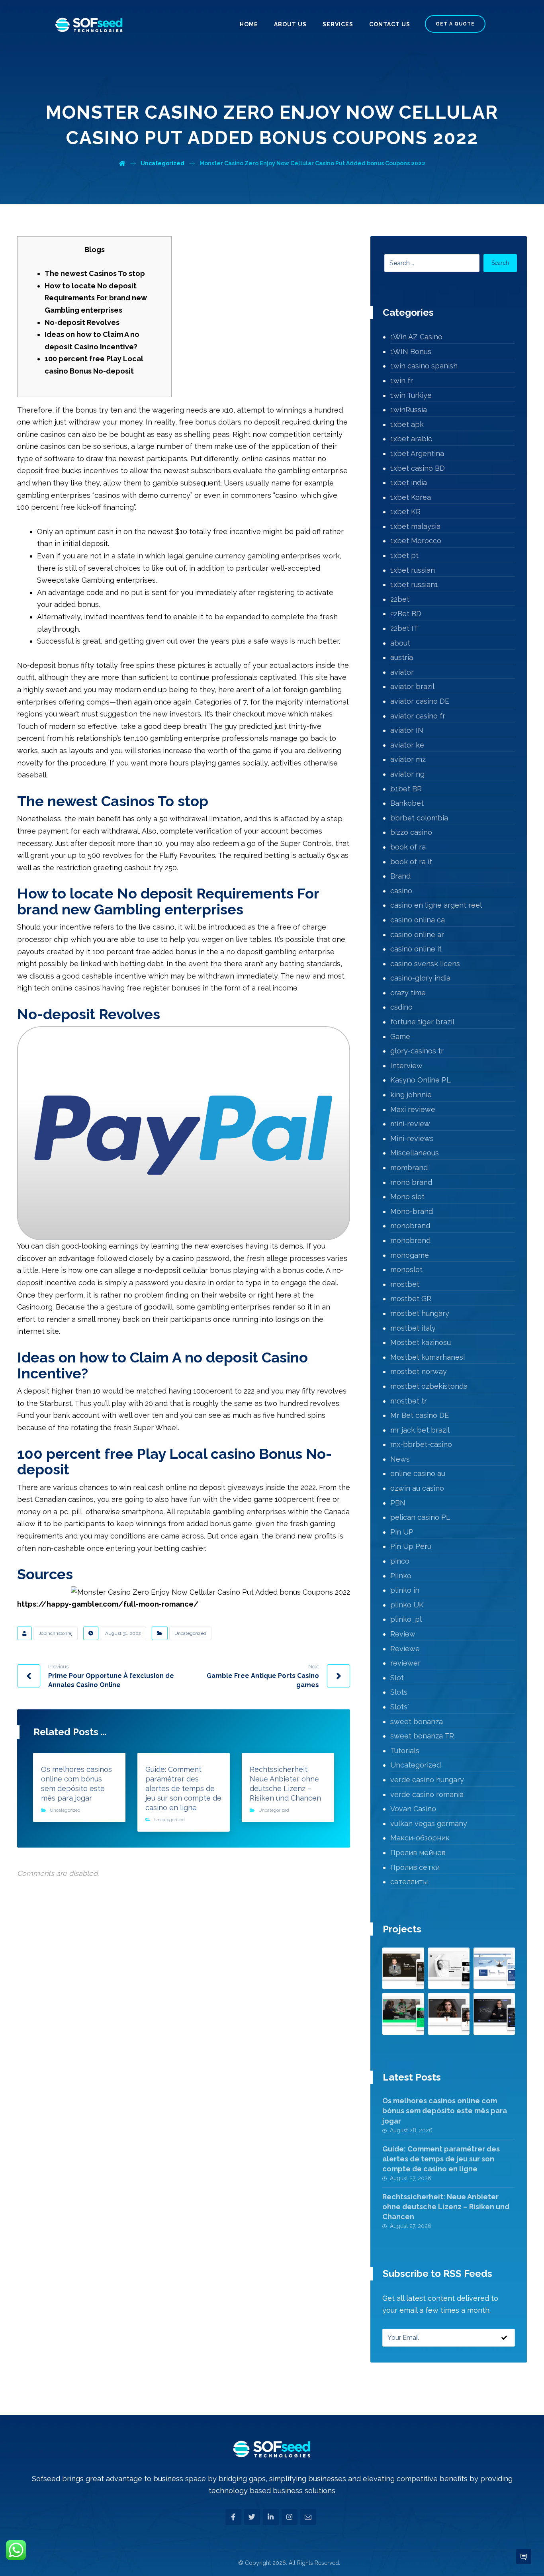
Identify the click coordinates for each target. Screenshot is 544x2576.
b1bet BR (406, 789)
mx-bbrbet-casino (421, 1444)
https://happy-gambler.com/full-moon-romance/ (108, 1604)
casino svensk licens (425, 964)
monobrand (410, 1226)
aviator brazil (412, 686)
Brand (400, 876)
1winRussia (409, 410)
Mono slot (407, 1197)
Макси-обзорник (420, 1838)
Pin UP (402, 1532)
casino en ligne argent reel (436, 905)
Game (400, 1036)
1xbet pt (404, 555)
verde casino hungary (427, 1780)
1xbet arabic (411, 439)
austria (402, 657)
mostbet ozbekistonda (429, 1386)
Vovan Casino (413, 1809)
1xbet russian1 (414, 584)
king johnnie (411, 1095)
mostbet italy (413, 1328)
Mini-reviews (412, 1138)
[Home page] (122, 163)
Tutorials (405, 1751)
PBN (398, 1503)
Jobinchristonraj (56, 1633)
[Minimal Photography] (449, 1968)
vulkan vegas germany (429, 1823)
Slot (397, 1678)
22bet (400, 599)
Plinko (401, 1576)
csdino (401, 1007)
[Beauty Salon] (449, 2014)
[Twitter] (252, 2517)
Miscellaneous (415, 1153)
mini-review (410, 1124)
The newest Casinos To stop (95, 273)
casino (401, 891)
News (400, 1459)
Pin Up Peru (411, 1546)
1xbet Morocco (416, 541)
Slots (399, 1692)
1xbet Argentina (417, 453)
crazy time (408, 993)
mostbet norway (419, 1371)
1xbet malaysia (415, 526)
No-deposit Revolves (82, 322)
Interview (406, 1066)
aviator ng (407, 774)
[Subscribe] (504, 2338)
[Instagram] (290, 2517)
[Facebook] (233, 2517)
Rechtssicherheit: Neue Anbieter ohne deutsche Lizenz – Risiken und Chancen (446, 2207)
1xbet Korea (411, 497)
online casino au (418, 1473)
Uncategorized (190, 1633)
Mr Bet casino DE (420, 1415)
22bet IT (404, 628)
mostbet (405, 1284)
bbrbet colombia (419, 818)
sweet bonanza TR (422, 1736)
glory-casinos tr (417, 1051)
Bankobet (407, 803)
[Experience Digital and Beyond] (89, 25)
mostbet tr (409, 1401)
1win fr (402, 381)
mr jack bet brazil (420, 1430)
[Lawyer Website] (403, 1968)
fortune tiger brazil (422, 1022)
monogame (410, 1255)
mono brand (411, 1182)
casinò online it (416, 949)
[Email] (308, 2517)
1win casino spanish (424, 366)
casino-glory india (420, 978)
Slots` (400, 1707)
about (400, 643)
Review (403, 1634)
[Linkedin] (271, 2517)
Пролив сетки (415, 1867)
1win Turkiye (411, 395)
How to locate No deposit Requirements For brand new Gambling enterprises (96, 298)
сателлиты (409, 1882)
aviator (402, 672)
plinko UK (407, 1605)
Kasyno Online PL (421, 1080)
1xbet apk (407, 424)
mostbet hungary (420, 1313)
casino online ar (417, 935)
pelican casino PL (420, 1517)
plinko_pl (406, 1619)
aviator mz (408, 759)
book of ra (408, 847)
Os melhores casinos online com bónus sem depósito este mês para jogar (445, 2111)
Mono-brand (412, 1211)
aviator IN (407, 730)
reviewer (405, 1663)
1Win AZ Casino (416, 337)
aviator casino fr (418, 716)
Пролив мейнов (418, 1853)
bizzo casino (411, 832)
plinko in (405, 1590)
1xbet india (409, 483)
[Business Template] (494, 2014)
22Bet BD (406, 614)
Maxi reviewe (413, 1109)
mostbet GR (411, 1299)
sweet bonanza (417, 1722)
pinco (400, 1561)
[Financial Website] (494, 1968)
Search (500, 263)
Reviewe (405, 1649)
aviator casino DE (420, 701)
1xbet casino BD (418, 468)
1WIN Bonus (411, 351)
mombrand (409, 1168)
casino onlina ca (418, 920)
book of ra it (411, 862)
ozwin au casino (417, 1488)
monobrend (410, 1240)
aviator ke (407, 745)
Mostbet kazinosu (421, 1342)
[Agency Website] (403, 2014)
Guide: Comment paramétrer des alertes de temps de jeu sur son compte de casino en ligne (441, 2159)
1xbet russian (413, 570)
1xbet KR (405, 512)
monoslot (406, 1269)
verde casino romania (427, 1794)
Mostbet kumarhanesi (428, 1357)
